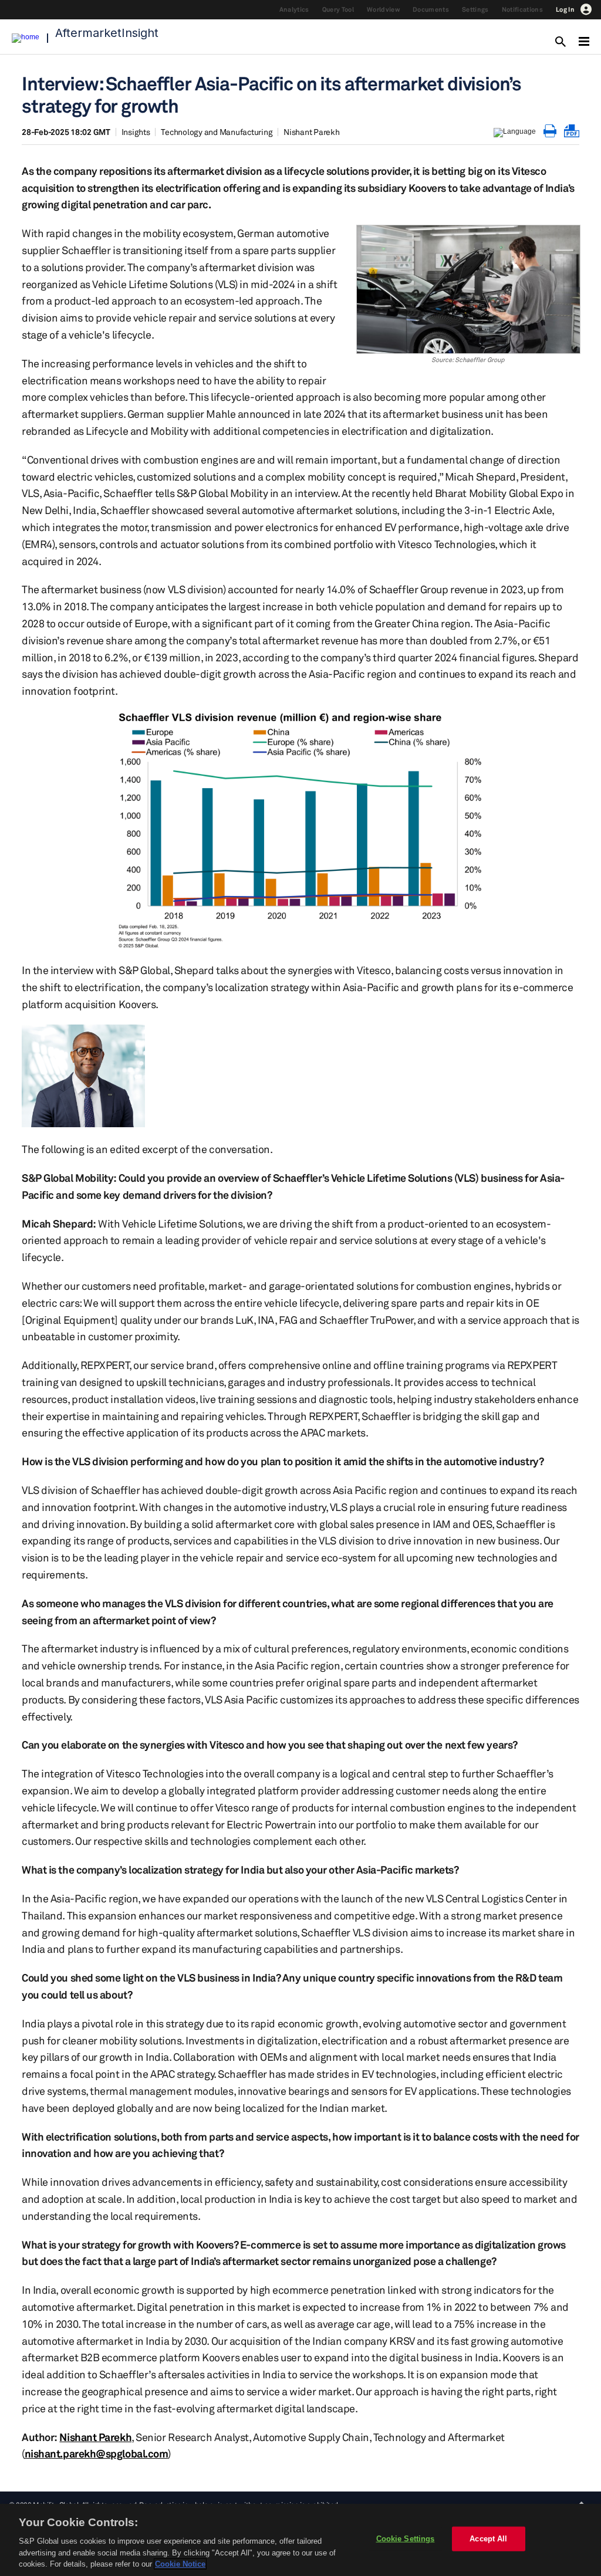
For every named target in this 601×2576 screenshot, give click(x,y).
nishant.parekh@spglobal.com (97, 2453)
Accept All (488, 2539)
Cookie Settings (406, 2539)
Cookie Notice (180, 2564)
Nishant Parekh (312, 132)
